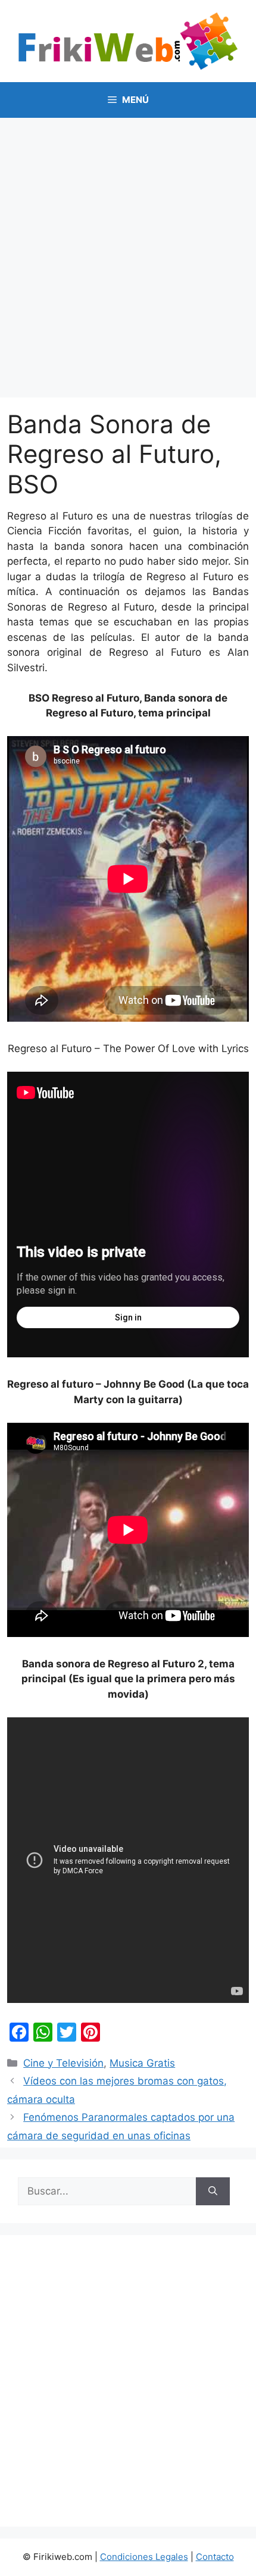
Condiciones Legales (144, 2557)
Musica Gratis (142, 2063)
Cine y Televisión (63, 2063)
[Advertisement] (128, 252)
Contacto (215, 2557)
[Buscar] (213, 2192)
